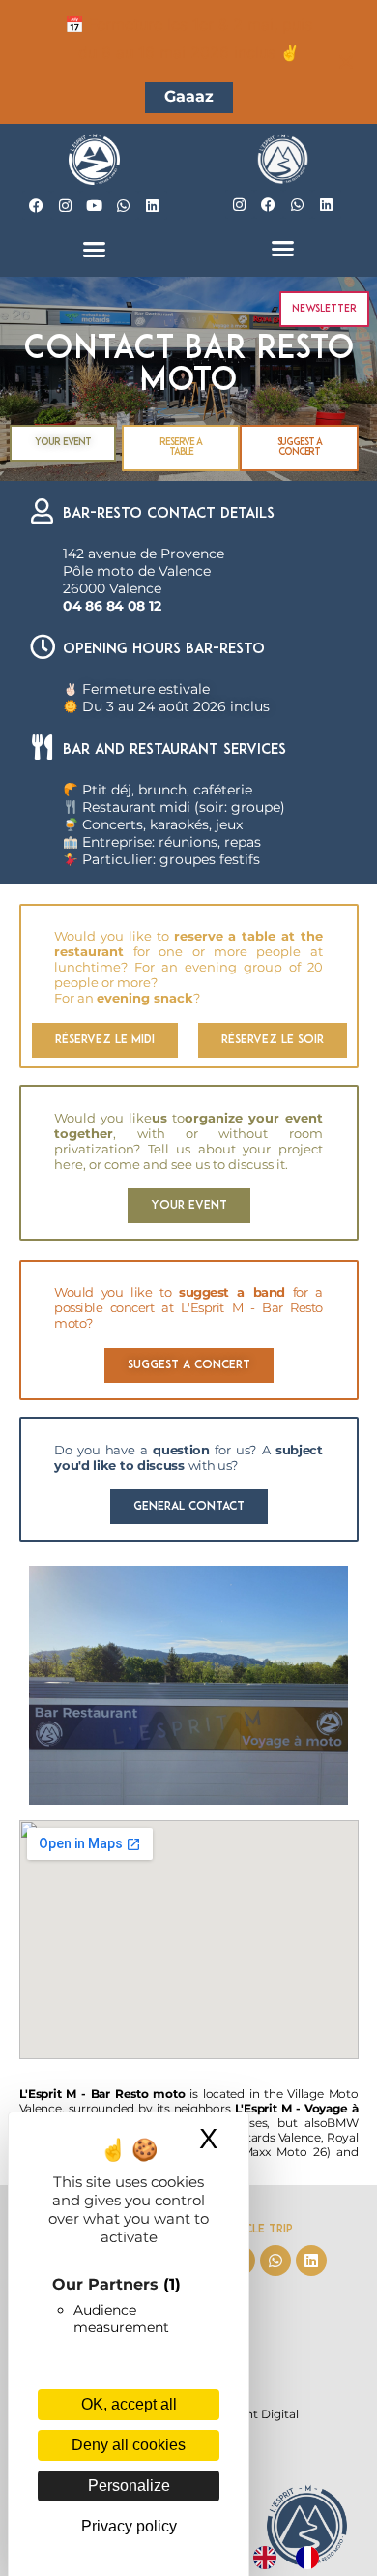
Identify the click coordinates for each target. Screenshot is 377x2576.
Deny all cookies (129, 2445)
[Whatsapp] (124, 205)
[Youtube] (95, 205)
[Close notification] (346, 62)
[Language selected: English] (296, 2558)
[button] (95, 250)
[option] (312, 2558)
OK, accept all (129, 2404)
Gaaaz (189, 96)
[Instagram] (66, 205)
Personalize (129, 2486)
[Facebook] (37, 205)
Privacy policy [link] (129, 2526)
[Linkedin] (153, 205)
